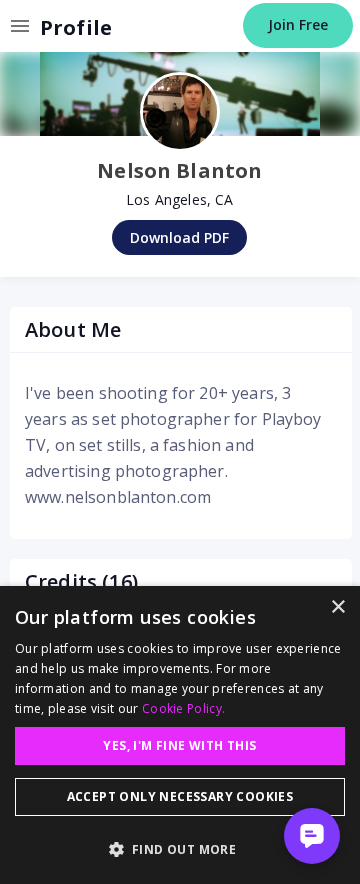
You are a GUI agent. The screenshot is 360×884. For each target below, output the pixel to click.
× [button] (337, 607)
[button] (180, 849)
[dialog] (180, 735)
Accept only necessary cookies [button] (180, 796)
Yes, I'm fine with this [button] (179, 745)
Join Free (298, 24)
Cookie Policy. (183, 708)
